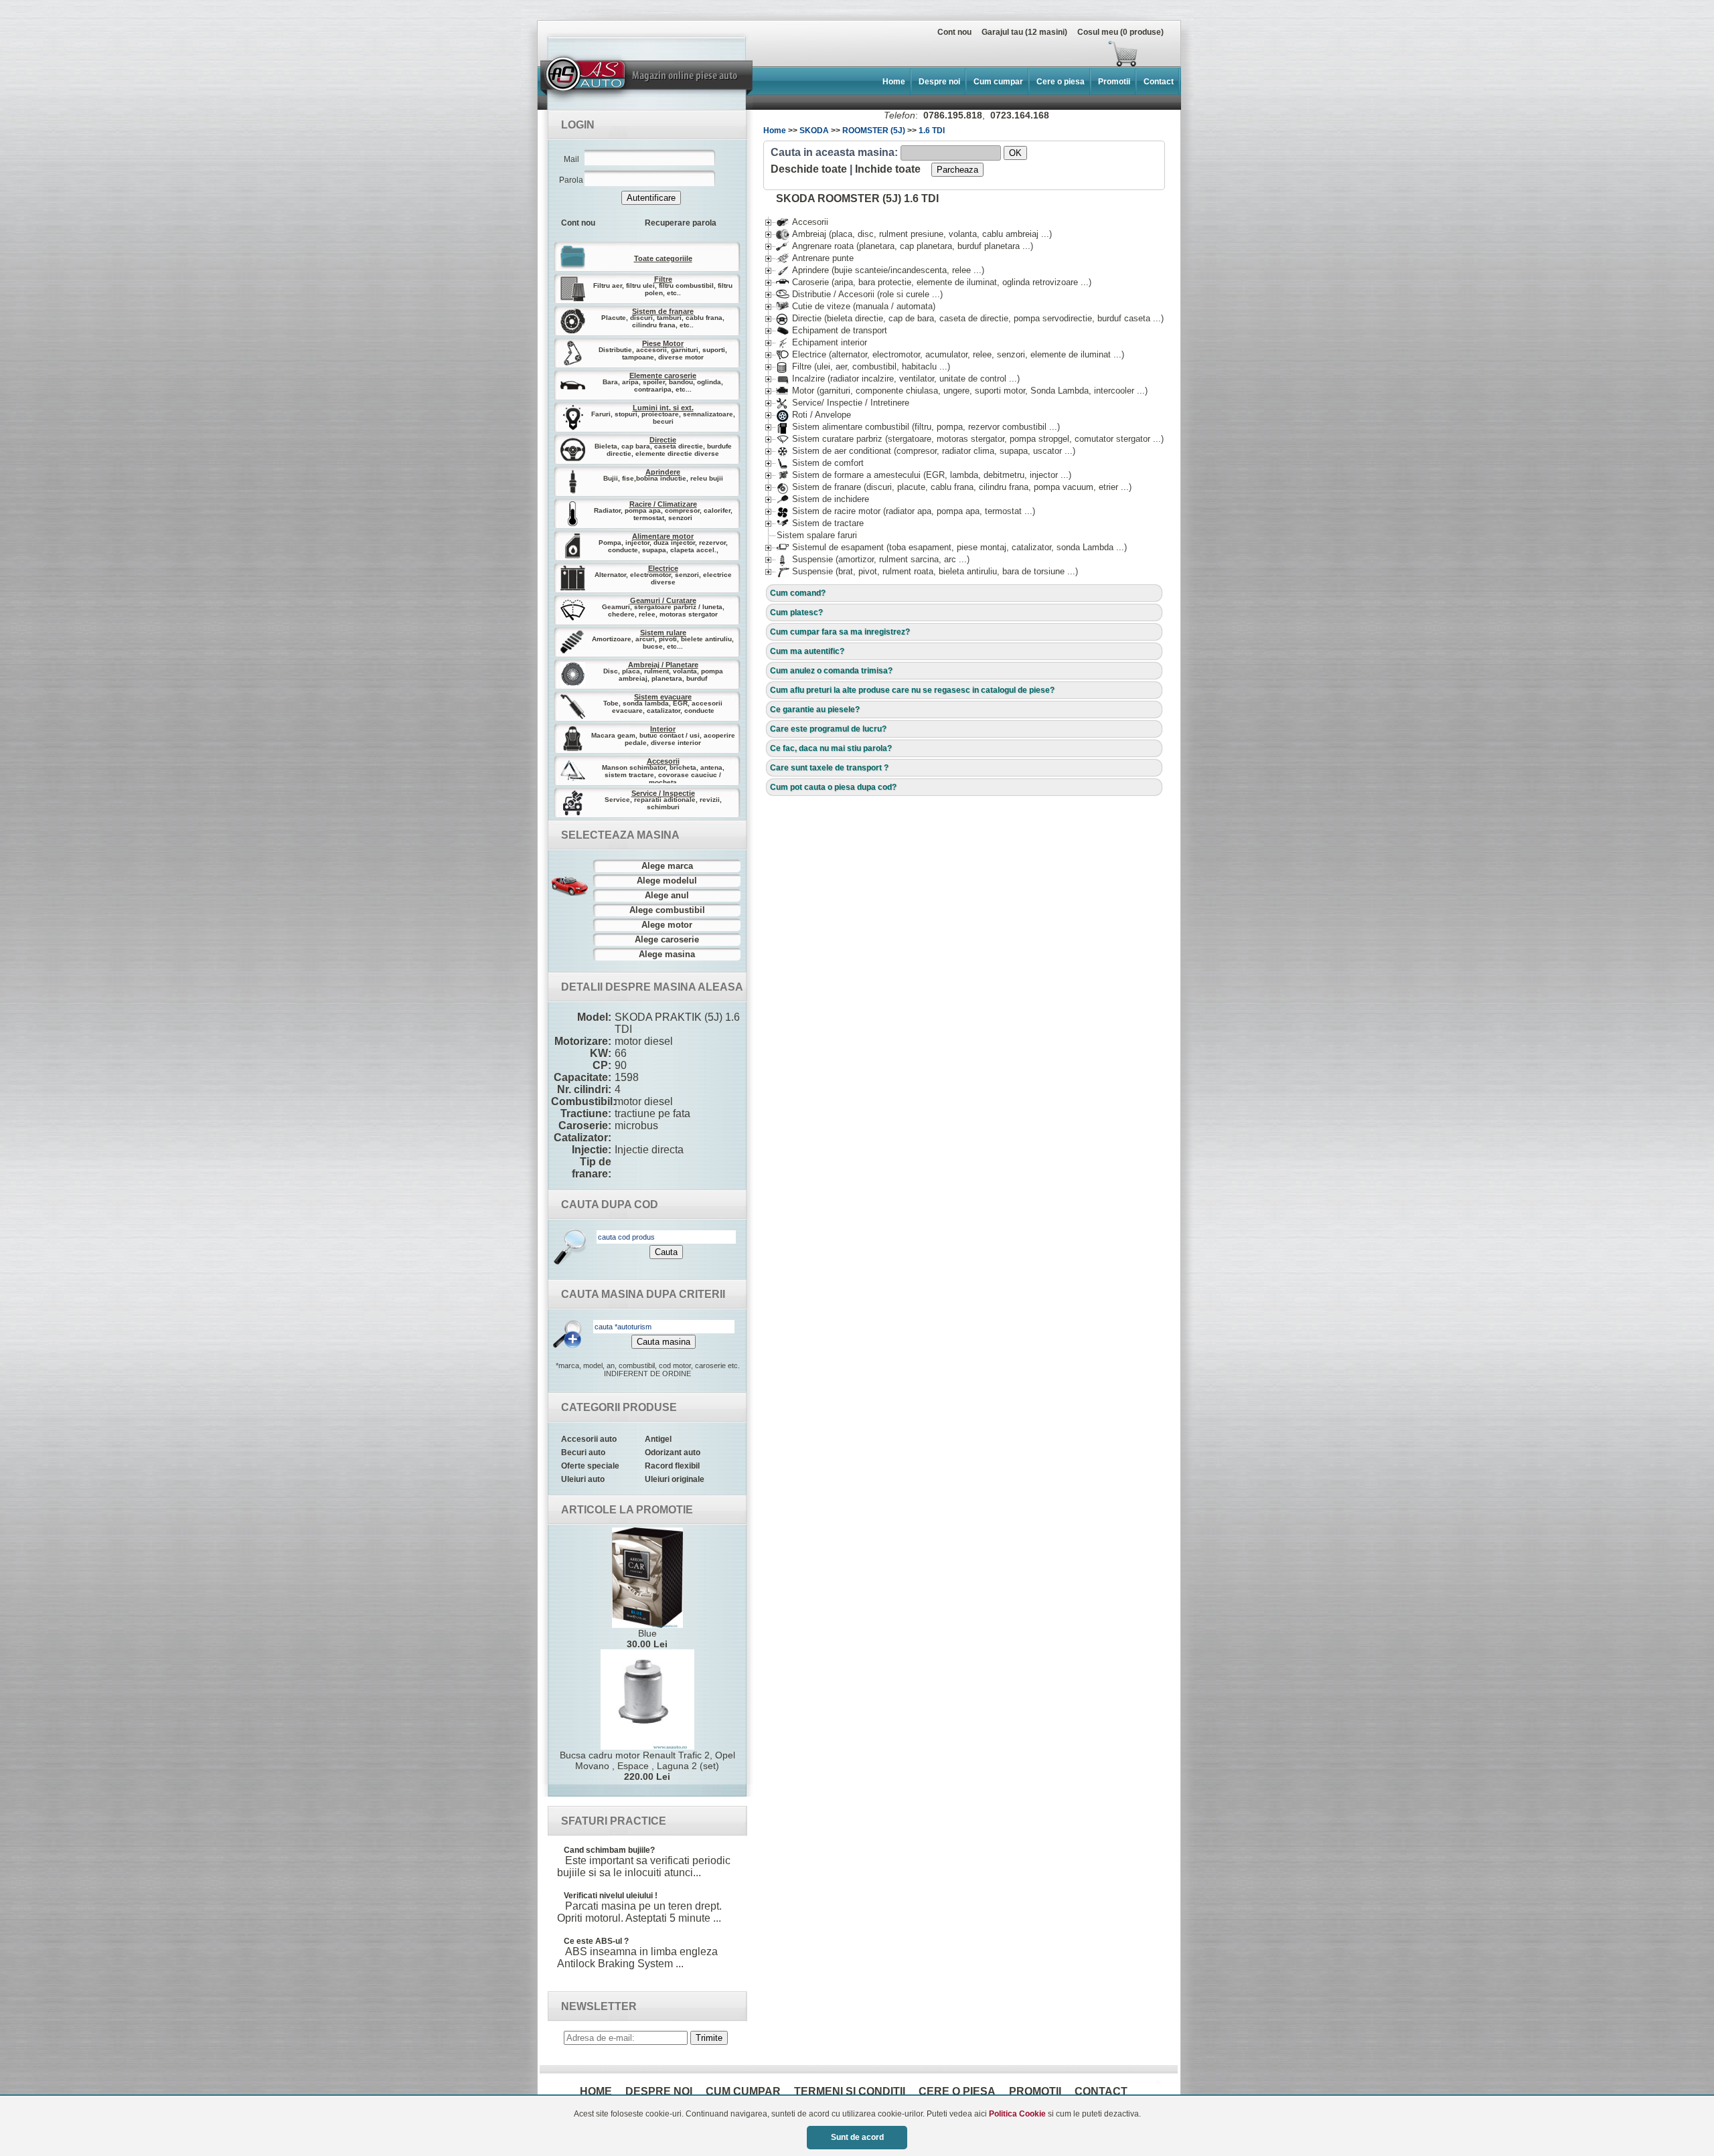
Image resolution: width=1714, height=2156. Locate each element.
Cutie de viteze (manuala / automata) (856, 306)
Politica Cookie (1017, 2114)
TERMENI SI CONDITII (850, 2091)
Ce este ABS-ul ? (596, 1941)
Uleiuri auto (583, 1479)
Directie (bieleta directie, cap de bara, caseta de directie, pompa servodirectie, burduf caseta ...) (970, 318)
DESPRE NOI (659, 2091)
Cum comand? (798, 593)
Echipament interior (822, 342)
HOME (596, 2091)
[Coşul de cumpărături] (842, 54)
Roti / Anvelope (813, 415)
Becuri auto (583, 1453)
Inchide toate (888, 169)
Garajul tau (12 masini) (1024, 32)
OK (1015, 153)
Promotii (1114, 82)
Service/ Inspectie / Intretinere (843, 403)
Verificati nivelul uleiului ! (611, 1896)
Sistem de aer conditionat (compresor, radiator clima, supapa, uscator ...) (926, 451)
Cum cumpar (998, 82)
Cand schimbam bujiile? (609, 1850)
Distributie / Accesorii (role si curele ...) (859, 294)
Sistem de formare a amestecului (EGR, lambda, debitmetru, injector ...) (924, 475)
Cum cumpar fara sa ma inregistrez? (840, 632)
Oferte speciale (590, 1466)
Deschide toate (809, 169)
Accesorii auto (589, 1439)
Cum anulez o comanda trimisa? (831, 671)
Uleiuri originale (675, 1479)
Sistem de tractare (820, 523)
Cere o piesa (1061, 82)
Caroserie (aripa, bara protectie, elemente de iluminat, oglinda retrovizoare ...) (934, 282)
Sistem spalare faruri (817, 535)
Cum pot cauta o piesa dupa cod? (833, 787)
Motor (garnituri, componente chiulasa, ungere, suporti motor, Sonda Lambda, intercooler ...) (962, 391)
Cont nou (954, 32)
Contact (1159, 82)
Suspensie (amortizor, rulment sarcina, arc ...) (873, 559)
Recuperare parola (681, 223)
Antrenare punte (815, 258)
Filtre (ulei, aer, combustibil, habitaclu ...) (863, 366)
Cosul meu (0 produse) (1120, 32)
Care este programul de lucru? (828, 729)
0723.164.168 (1020, 115)
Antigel (658, 1439)
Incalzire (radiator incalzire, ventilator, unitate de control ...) (898, 379)
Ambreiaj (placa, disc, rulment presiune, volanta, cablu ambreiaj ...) (914, 234)
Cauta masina (664, 1342)
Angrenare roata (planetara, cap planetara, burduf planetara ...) (905, 246)
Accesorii (802, 222)
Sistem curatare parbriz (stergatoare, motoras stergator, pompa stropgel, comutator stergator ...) (970, 439)
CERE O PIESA (957, 2091)
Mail (571, 159)
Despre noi (939, 82)
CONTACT (1101, 2091)
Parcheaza (957, 170)
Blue (647, 1639)
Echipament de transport (832, 330)
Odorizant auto (673, 1453)
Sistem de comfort (820, 463)
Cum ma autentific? (807, 651)
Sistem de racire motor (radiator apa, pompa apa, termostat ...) (906, 511)
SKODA (814, 131)
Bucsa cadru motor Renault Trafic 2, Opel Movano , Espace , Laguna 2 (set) (647, 1766)
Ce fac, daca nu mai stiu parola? (831, 748)
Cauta (666, 1252)
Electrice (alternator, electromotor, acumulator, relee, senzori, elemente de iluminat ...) (950, 354)
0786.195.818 (953, 115)
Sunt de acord (857, 2137)
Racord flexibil (672, 1466)
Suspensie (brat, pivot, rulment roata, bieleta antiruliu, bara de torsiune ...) (927, 571)
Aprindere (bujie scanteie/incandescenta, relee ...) (880, 270)
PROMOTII (1035, 2091)
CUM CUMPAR (743, 2091)
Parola (571, 180)
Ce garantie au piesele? (815, 710)
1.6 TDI (932, 131)
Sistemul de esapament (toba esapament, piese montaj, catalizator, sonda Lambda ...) (951, 547)
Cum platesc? (796, 612)
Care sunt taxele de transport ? (829, 768)
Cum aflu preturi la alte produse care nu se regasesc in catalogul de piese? (912, 690)
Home (894, 82)
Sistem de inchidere (823, 499)
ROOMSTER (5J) (874, 131)
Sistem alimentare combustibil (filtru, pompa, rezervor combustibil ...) (918, 427)
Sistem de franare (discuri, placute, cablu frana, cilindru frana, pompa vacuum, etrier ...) (954, 487)
